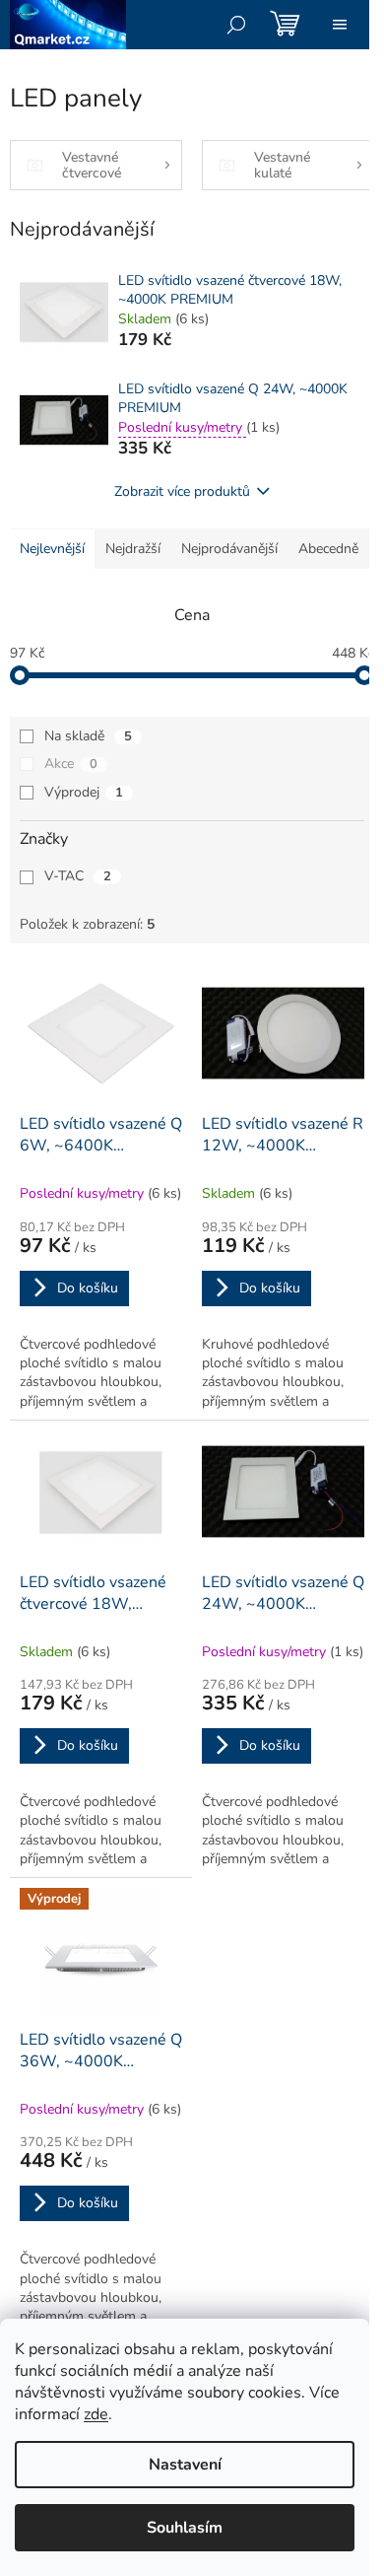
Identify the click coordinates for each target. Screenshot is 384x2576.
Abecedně (328, 549)
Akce (71, 764)
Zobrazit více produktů (182, 491)
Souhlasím (185, 2528)
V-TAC (78, 876)
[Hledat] (236, 25)
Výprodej (84, 792)
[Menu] (340, 25)
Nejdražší (133, 549)
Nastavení (185, 2465)
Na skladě (88, 736)
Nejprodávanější (229, 549)
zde (96, 2414)
